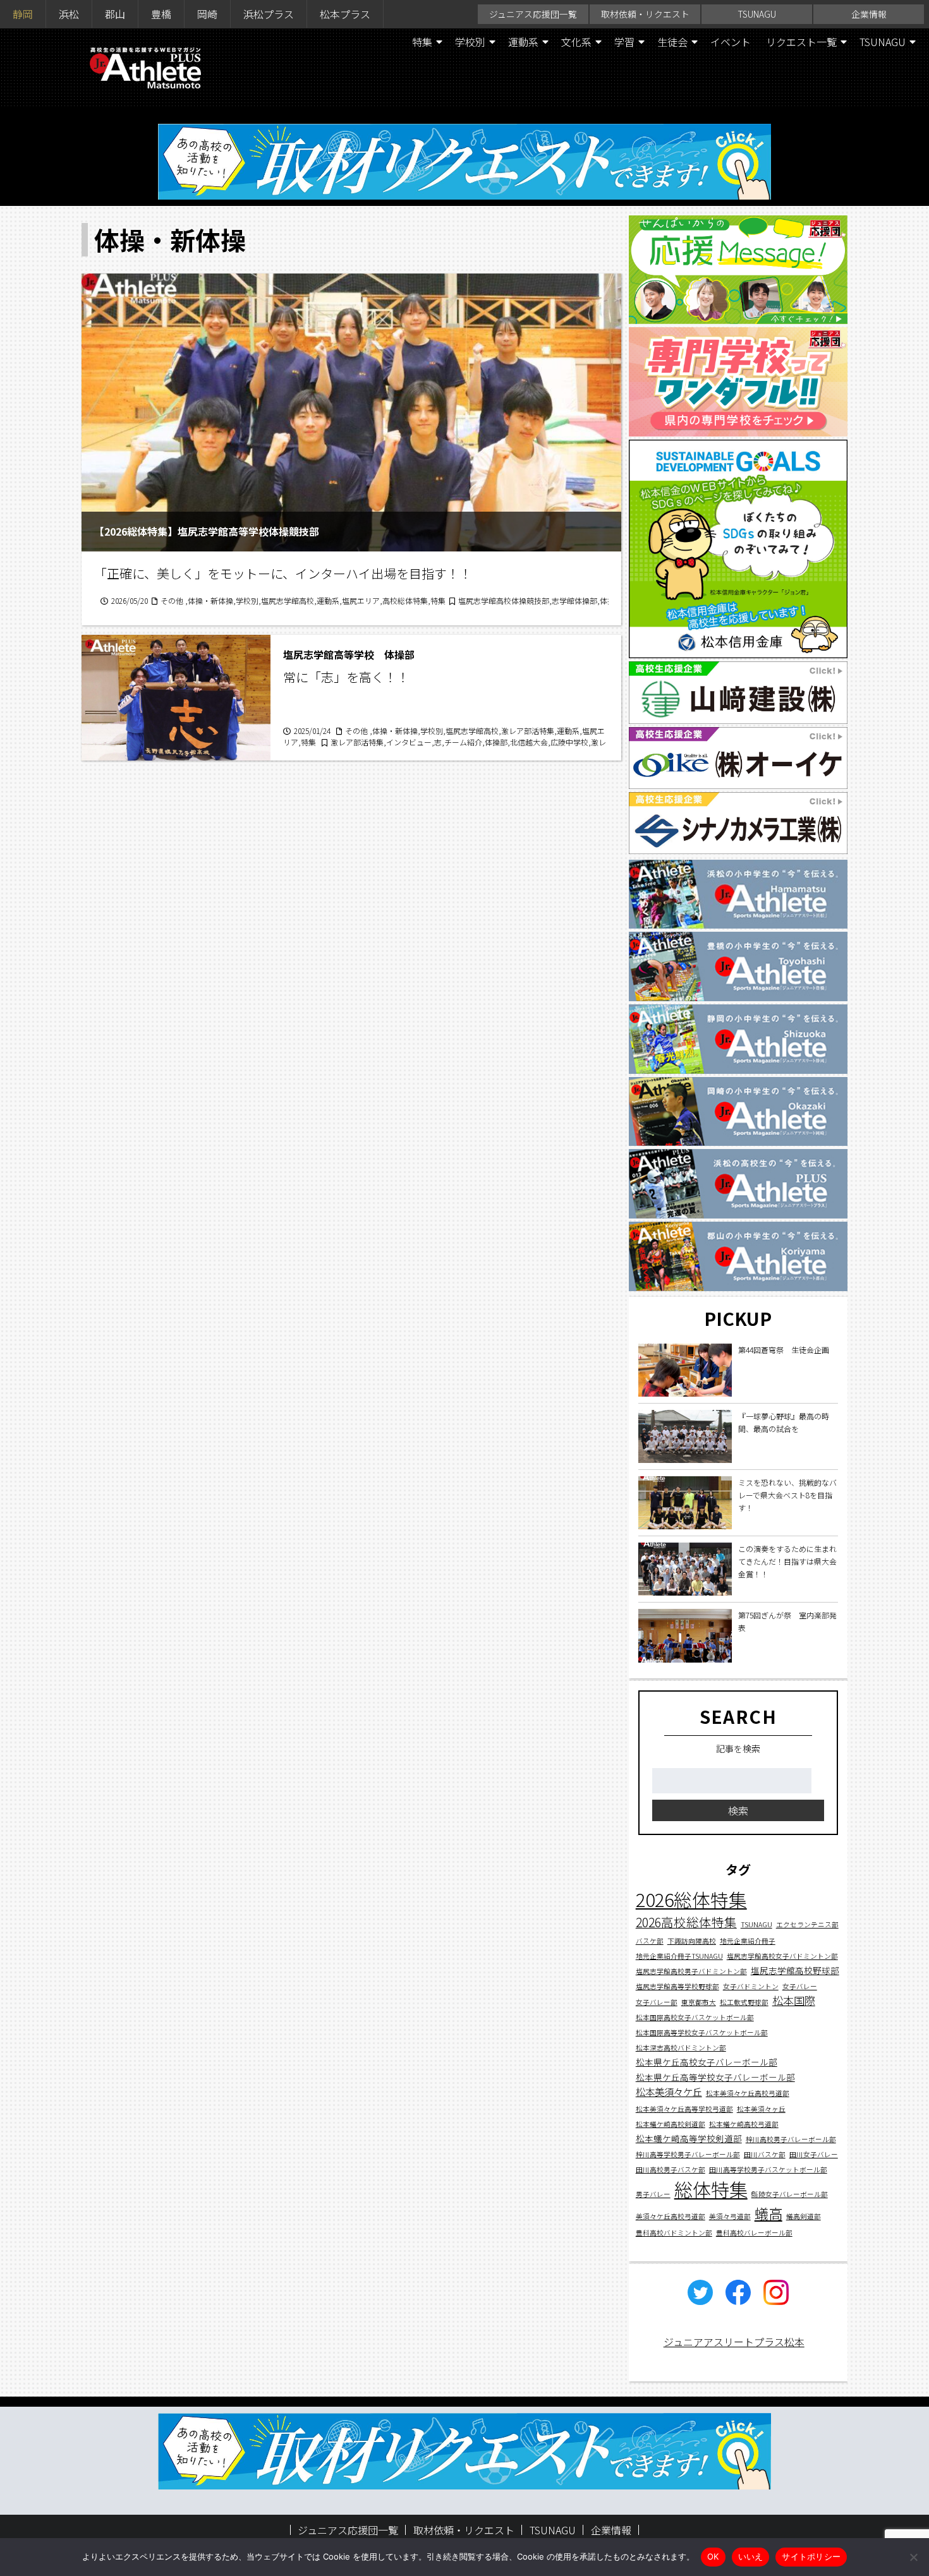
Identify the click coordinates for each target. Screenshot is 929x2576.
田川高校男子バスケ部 (671, 2170)
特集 (422, 42)
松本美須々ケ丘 (669, 2092)
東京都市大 (699, 2002)
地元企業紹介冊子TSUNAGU (679, 1956)
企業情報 (869, 14)
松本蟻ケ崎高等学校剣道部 (689, 2138)
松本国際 (794, 2000)
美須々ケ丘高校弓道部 (671, 2216)
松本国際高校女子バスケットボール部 (695, 2018)
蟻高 (768, 2213)
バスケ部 (650, 1941)
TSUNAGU (757, 14)
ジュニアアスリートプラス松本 (734, 2342)
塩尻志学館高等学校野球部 (677, 1986)
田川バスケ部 (765, 2154)
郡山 (115, 14)
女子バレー (800, 1986)
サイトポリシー (811, 2556)
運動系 (523, 42)
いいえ (751, 2556)
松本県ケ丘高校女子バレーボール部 (707, 2062)
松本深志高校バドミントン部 (681, 2048)
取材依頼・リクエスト (645, 14)
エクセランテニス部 (807, 1925)
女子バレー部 (657, 2002)
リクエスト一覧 (801, 42)
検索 (738, 1811)
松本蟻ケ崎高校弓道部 (744, 2124)
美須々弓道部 (730, 2216)
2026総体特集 (691, 1900)
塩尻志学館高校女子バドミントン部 (782, 1956)
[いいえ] (913, 2557)
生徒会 (672, 42)
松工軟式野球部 (744, 2002)
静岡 (23, 14)
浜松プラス (269, 14)
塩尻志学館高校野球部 (795, 1970)
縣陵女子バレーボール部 (790, 2194)
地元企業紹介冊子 (748, 1941)
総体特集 (711, 2189)
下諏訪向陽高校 (692, 1941)
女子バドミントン (751, 1986)
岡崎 (207, 14)
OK (713, 2556)
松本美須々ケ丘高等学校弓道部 (684, 2109)
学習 (624, 42)
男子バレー (653, 2194)
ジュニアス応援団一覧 (533, 14)
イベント (731, 42)
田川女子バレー (814, 2154)
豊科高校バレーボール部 (754, 2233)
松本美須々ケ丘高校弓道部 (748, 2094)
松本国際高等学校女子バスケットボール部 (702, 2033)
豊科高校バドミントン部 (674, 2233)
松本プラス (345, 14)
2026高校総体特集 (686, 1923)
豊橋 (161, 14)
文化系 (576, 42)
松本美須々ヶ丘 (761, 2109)
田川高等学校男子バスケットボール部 (768, 2170)
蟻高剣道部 (804, 2216)
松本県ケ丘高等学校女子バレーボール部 (715, 2078)
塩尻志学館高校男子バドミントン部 (691, 1971)
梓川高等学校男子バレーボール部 (688, 2154)
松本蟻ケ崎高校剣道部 (671, 2124)
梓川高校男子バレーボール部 (791, 2139)
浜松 (69, 14)
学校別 (470, 42)
